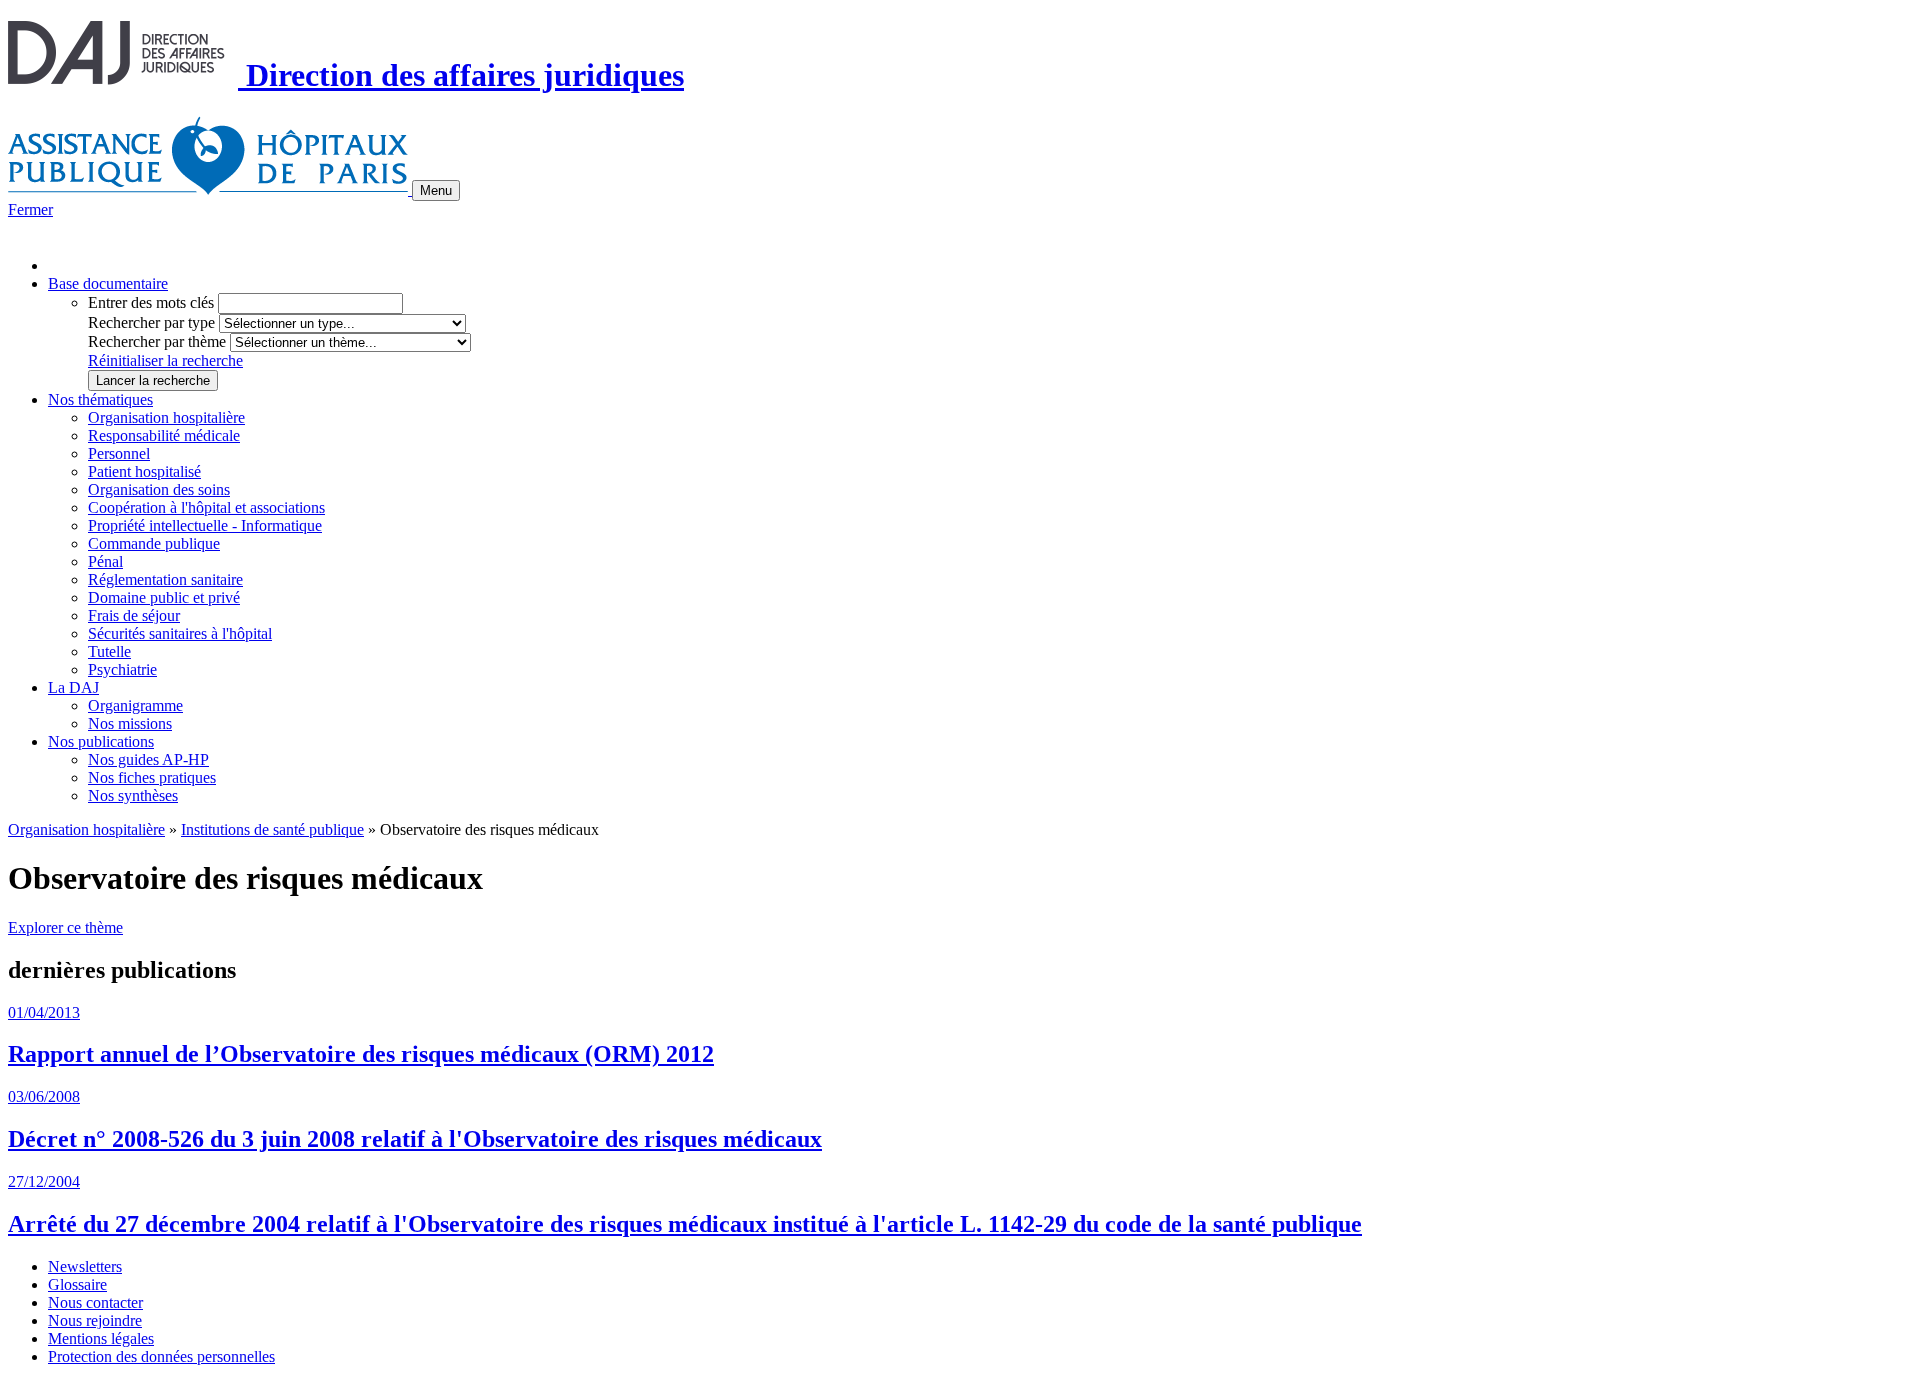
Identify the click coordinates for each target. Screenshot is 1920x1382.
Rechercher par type (151, 322)
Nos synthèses (133, 795)
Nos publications (101, 741)
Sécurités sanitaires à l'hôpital (180, 633)
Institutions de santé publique (272, 829)
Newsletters (85, 1266)
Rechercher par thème (157, 341)
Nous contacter (95, 1302)
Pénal (105, 561)
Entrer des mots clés (151, 302)
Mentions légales (101, 1338)
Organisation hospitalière (166, 417)
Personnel (119, 453)
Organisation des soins (159, 489)
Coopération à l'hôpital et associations (206, 507)
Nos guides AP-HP (148, 759)
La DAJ (73, 687)
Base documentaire (108, 283)
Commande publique (154, 543)
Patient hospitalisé (144, 471)
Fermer (30, 209)
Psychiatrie (122, 669)
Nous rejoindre (95, 1320)
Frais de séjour (134, 615)
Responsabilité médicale (164, 435)
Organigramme (135, 705)
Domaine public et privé (164, 597)
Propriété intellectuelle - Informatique (205, 525)
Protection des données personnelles (161, 1356)
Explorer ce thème (65, 927)
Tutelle (109, 651)
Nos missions (130, 723)
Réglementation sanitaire (165, 579)
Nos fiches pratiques (152, 777)
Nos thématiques (100, 399)
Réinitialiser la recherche (165, 360)
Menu (436, 190)
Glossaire (77, 1284)
